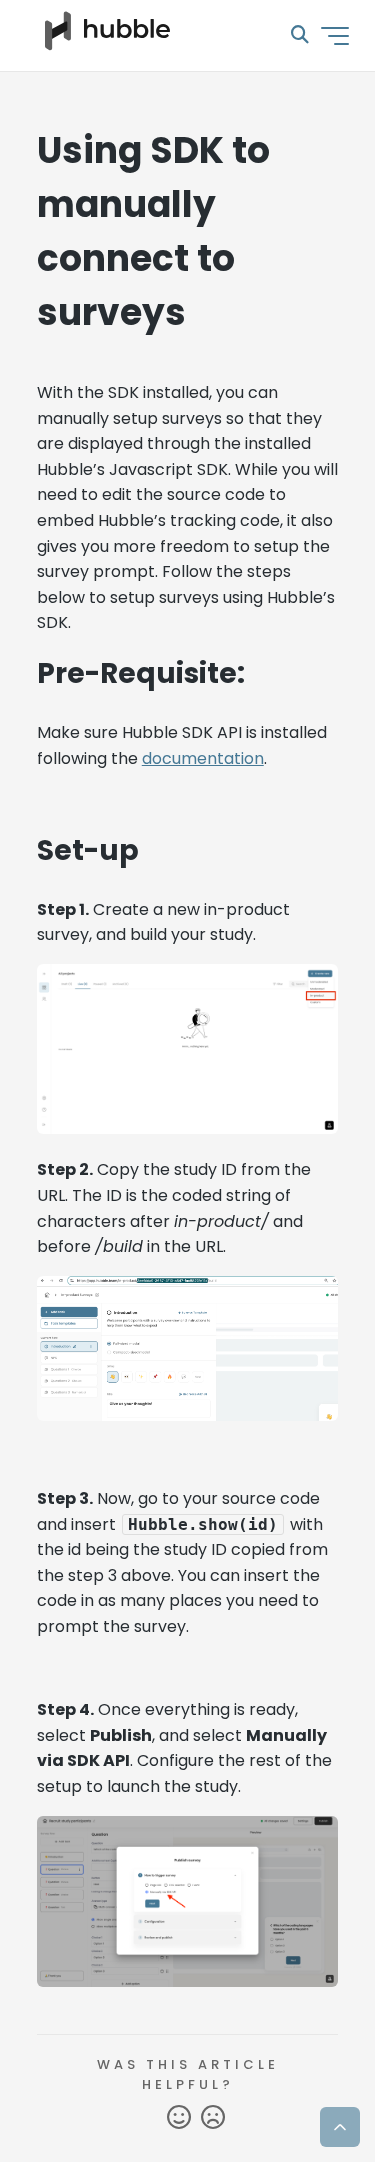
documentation (203, 758)
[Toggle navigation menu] (335, 36)
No (213, 2118)
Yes (179, 2118)
